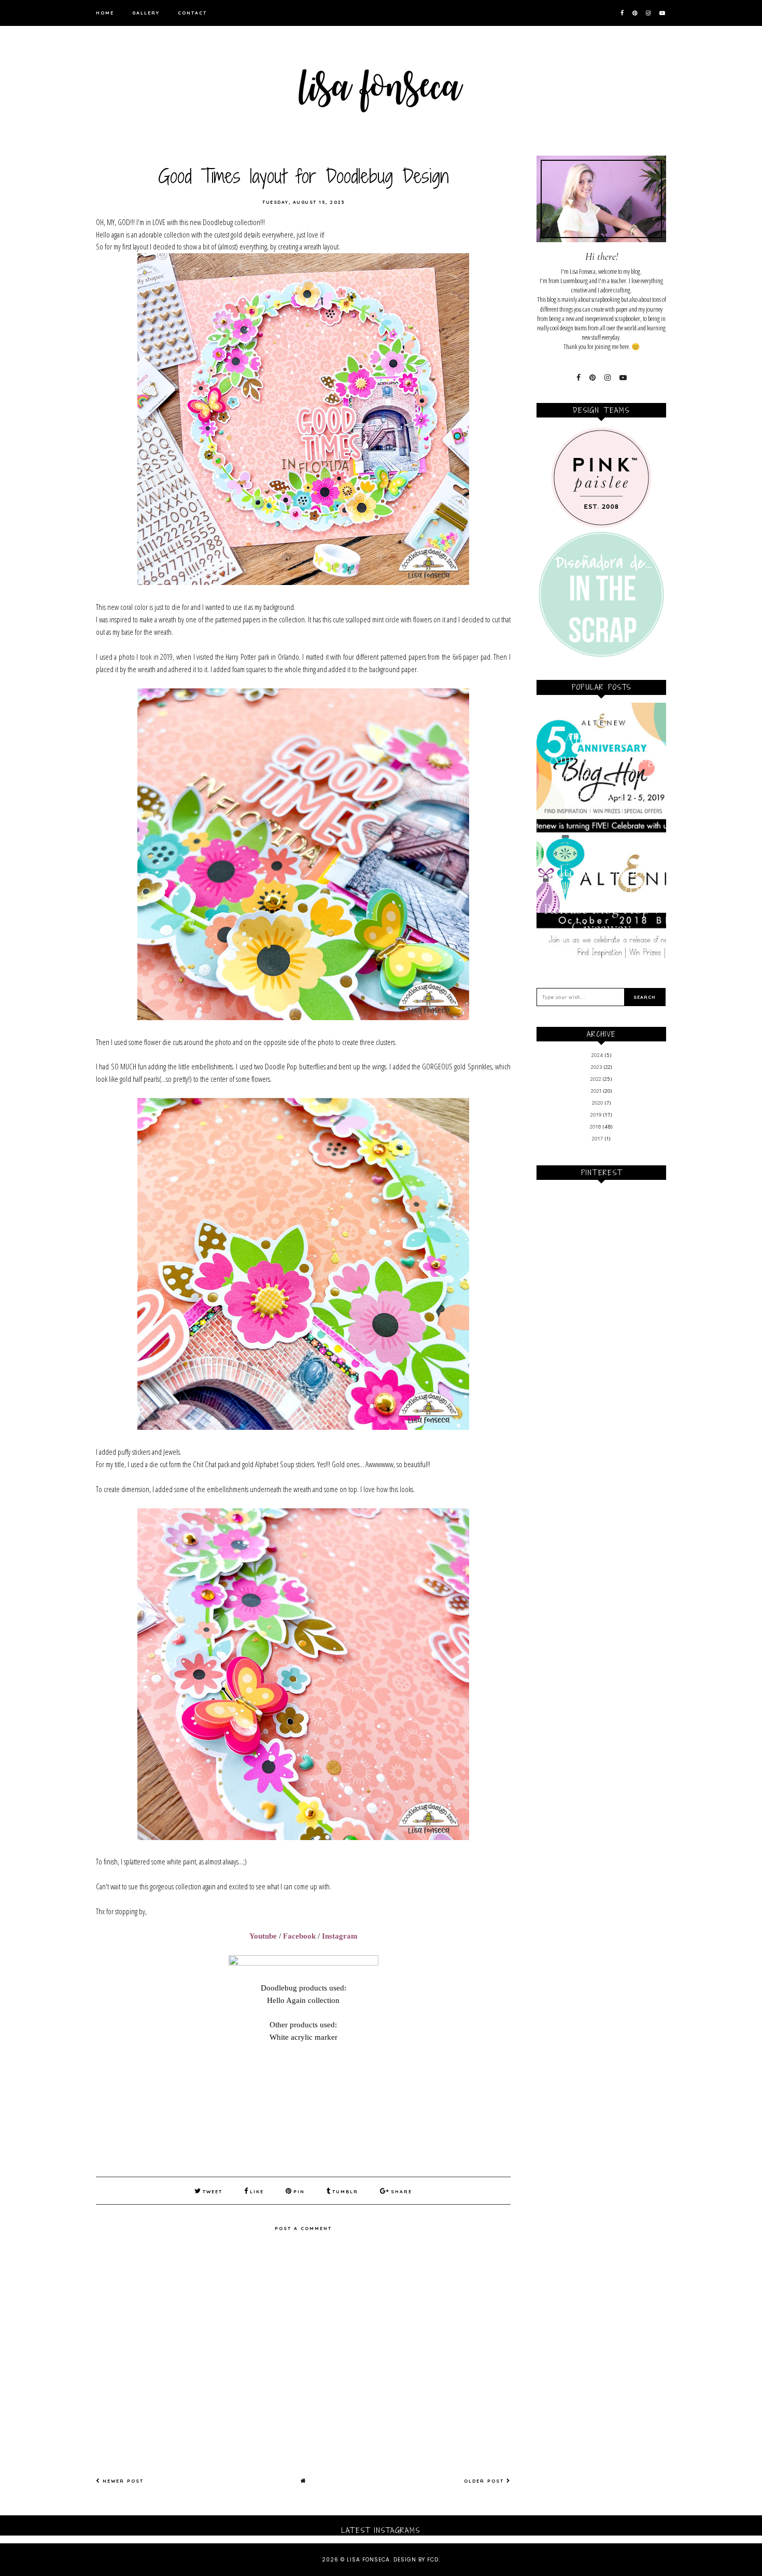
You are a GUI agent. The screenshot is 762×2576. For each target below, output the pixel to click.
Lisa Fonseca (368, 2560)
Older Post (485, 2481)
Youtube (263, 1936)
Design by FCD (416, 2560)
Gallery (146, 13)
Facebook (299, 1936)
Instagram (340, 1936)
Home (105, 13)
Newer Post (122, 2481)
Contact (192, 13)
